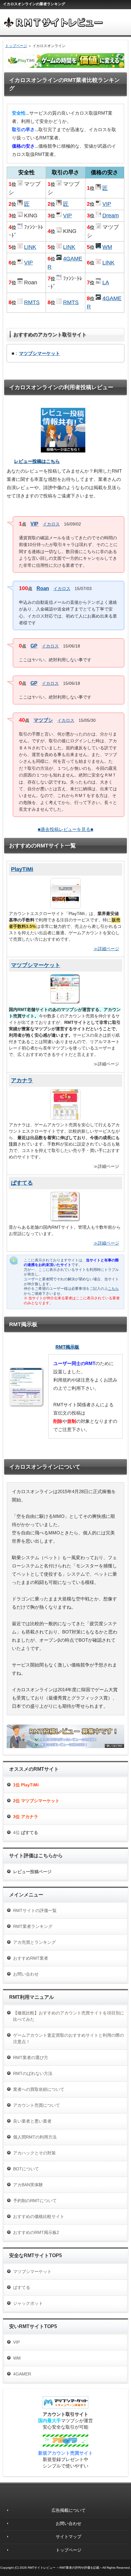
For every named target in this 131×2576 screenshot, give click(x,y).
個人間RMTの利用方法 (35, 2137)
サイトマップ (69, 2537)
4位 (26, 1832)
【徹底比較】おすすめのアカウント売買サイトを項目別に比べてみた (69, 2016)
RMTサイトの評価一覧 (35, 1910)
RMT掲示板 (67, 1347)
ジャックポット (28, 2303)
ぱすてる (22, 2287)
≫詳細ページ (106, 949)
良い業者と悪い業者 (32, 2121)
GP (34, 646)
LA (106, 282)
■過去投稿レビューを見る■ (66, 829)
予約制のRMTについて (35, 2201)
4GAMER (22, 2374)
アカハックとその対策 (34, 2153)
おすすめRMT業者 (31, 1958)
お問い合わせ (26, 1974)
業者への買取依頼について (39, 2089)
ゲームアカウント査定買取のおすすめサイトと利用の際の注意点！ (69, 2038)
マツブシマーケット (32, 2272)
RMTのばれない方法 (33, 2073)
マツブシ (43, 720)
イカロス (51, 524)
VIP (34, 524)
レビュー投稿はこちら (37, 461)
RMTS (32, 302)
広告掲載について (69, 2510)
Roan (43, 588)
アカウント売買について (37, 2105)
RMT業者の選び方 (31, 2057)
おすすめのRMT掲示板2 (36, 2232)
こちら (113, 1289)
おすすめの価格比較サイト (39, 2216)
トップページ (16, 46)
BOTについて (26, 2169)
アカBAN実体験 (28, 2185)
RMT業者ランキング (33, 1926)
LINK (30, 247)
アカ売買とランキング (34, 1942)
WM (107, 247)
